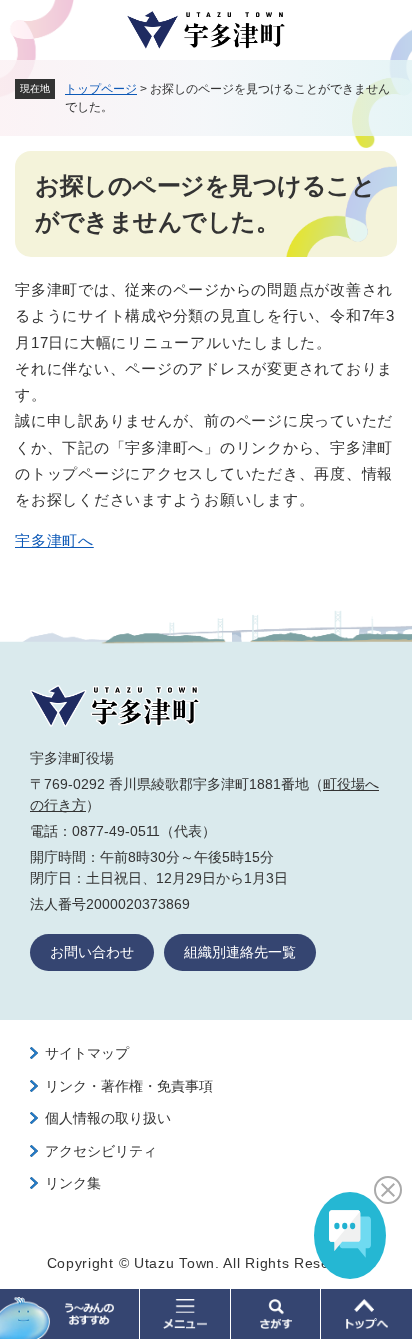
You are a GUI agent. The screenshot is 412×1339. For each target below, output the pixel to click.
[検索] (276, 1314)
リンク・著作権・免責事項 (129, 1086)
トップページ (101, 89)
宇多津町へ (54, 540)
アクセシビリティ (101, 1151)
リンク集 (73, 1183)
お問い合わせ (92, 952)
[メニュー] (185, 1314)
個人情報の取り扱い (108, 1118)
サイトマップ (87, 1053)
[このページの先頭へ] (366, 1314)
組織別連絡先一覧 (240, 952)
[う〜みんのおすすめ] (70, 1314)
